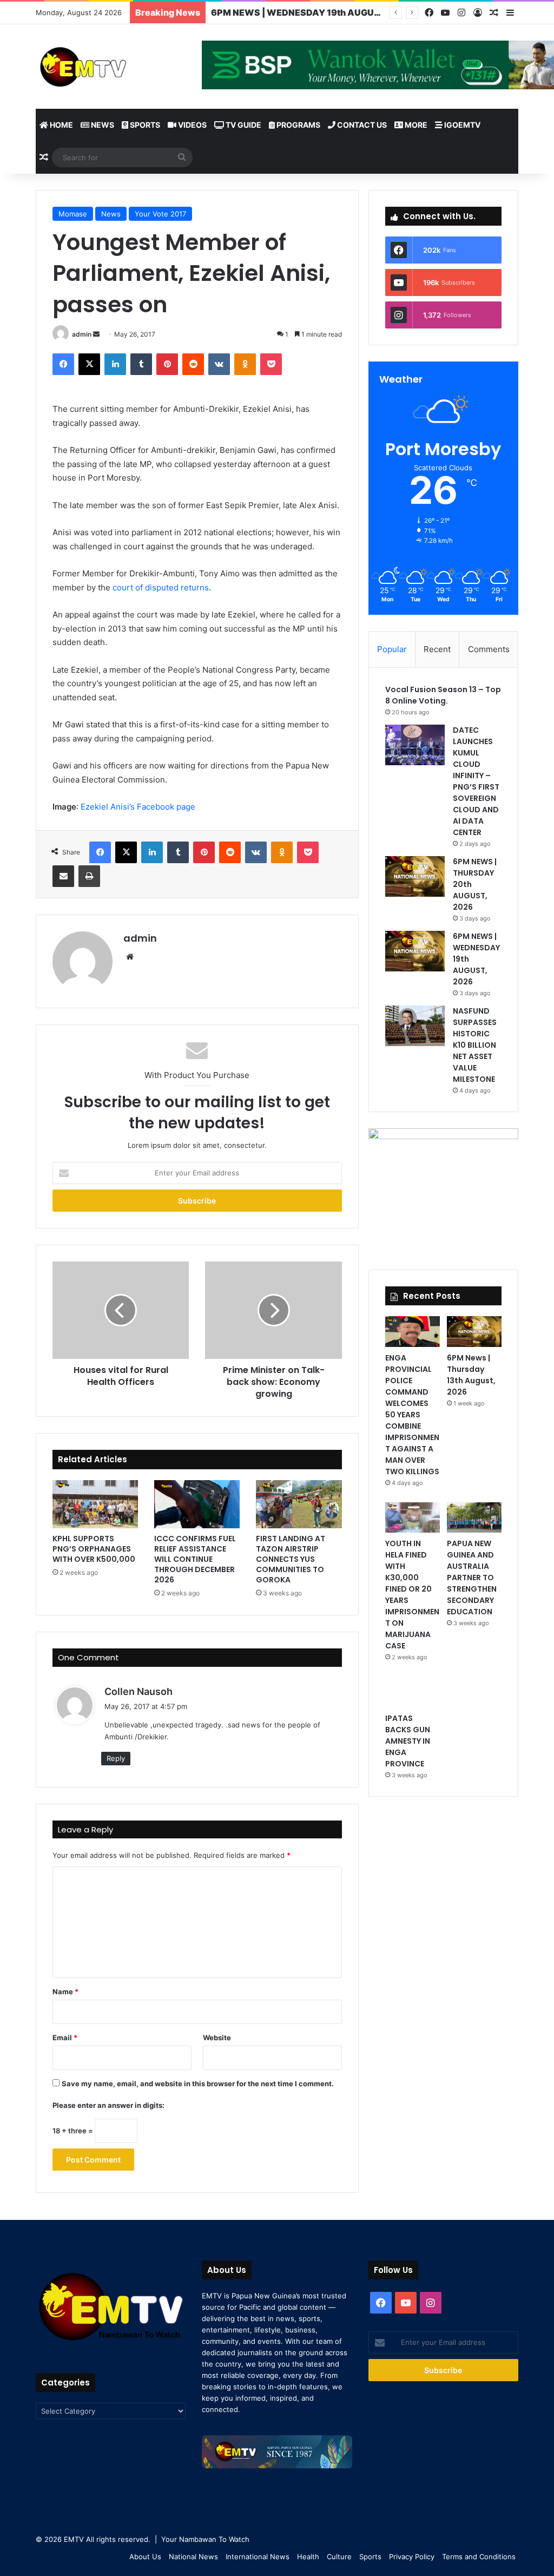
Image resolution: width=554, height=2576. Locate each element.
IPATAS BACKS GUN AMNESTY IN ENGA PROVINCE (408, 1741)
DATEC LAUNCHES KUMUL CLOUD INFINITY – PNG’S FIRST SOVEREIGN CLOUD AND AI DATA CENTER (476, 781)
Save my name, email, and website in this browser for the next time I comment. (198, 2084)
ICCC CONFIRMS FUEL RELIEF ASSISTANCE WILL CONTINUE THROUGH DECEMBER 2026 (195, 1559)
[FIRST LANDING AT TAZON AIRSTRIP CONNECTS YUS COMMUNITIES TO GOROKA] (299, 1504)
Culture (339, 2557)
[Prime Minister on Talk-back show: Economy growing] (273, 1310)
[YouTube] (445, 13)
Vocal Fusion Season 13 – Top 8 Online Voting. (443, 695)
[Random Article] (494, 13)
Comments (489, 649)
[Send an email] (96, 334)
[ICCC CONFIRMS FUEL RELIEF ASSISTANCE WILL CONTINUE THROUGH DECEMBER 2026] (197, 1504)
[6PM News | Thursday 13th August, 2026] (474, 1332)
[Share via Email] (63, 876)
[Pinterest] (167, 364)
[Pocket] (271, 364)
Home (61, 125)
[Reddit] (193, 364)
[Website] (130, 957)
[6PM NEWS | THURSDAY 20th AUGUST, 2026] (415, 876)
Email (65, 2038)
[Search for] (182, 157)
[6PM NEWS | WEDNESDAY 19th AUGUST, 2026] (415, 951)
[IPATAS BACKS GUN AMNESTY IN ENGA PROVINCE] (413, 1692)
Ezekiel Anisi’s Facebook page (139, 807)
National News (193, 2557)
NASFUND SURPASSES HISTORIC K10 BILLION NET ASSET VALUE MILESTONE (475, 1045)
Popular (392, 649)
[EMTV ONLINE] (111, 66)
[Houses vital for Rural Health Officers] (121, 1310)
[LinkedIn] (115, 364)
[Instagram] (461, 13)
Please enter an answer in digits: (108, 2105)
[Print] (89, 876)
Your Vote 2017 (160, 214)
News (102, 125)
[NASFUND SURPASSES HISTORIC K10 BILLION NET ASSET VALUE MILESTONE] (415, 1026)
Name (65, 1992)
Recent (437, 649)
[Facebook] (429, 13)
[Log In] (478, 13)
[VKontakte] (219, 364)
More (415, 125)
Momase (73, 214)
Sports (144, 125)
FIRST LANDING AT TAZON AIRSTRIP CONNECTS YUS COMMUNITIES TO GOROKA (291, 1559)
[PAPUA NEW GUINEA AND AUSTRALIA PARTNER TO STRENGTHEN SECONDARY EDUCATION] (474, 1518)
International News (258, 2557)
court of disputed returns (161, 587)
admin (82, 334)
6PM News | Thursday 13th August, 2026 (471, 1375)
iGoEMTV (461, 125)
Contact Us (361, 125)
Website (217, 2038)
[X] (89, 364)
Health (308, 2557)
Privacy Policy (412, 2557)
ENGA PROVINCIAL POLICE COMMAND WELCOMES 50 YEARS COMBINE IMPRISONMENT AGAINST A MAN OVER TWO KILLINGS (412, 1415)
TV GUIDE (243, 125)
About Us (145, 2557)
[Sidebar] (510, 13)
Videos (192, 125)
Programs (298, 125)
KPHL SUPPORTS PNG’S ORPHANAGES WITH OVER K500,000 (94, 1549)
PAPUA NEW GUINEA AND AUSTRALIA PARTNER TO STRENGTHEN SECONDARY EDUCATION (472, 1578)
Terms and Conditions (479, 2557)
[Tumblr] (141, 364)
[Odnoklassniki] (245, 364)
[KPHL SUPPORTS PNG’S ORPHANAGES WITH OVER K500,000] (95, 1504)
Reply (116, 1758)
